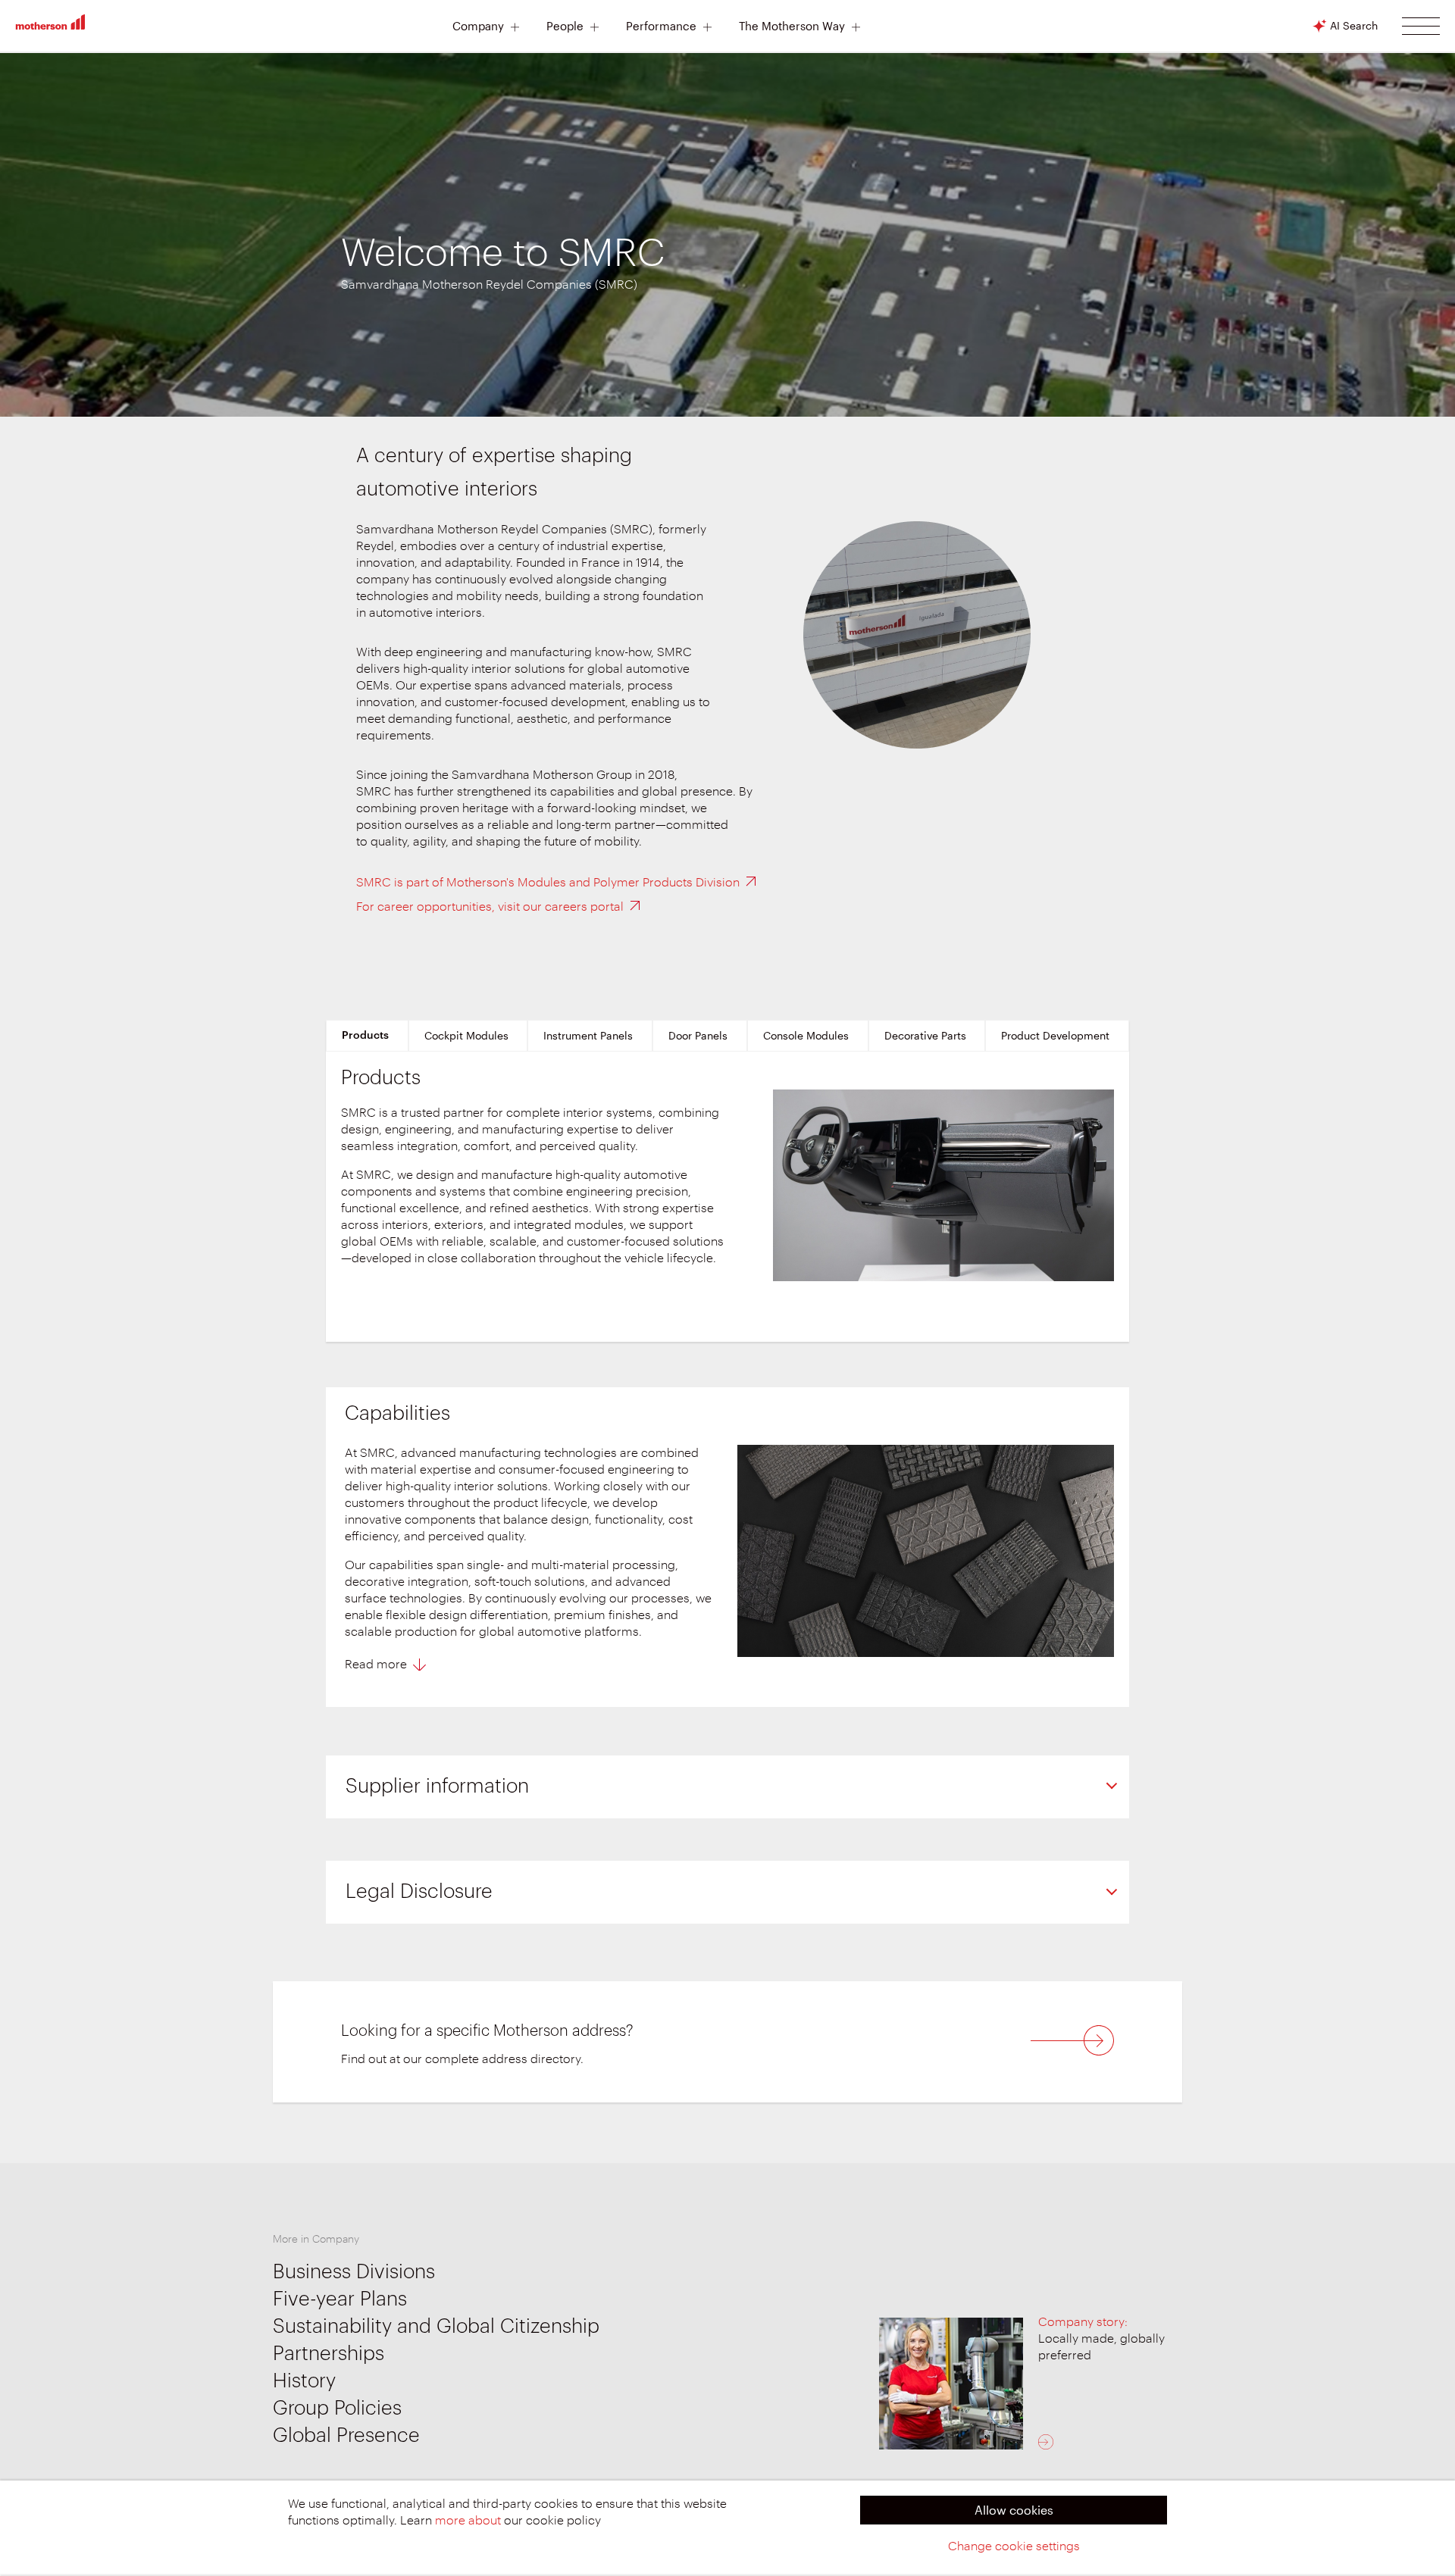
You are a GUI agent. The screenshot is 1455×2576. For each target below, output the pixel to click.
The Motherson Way (792, 27)
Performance (661, 27)
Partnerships (329, 2354)
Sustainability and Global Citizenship (436, 2327)
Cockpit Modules (466, 1035)
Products (365, 1036)
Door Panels (698, 1035)
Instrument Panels (588, 1035)
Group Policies (337, 2409)
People (565, 27)
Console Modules (806, 1035)
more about (468, 2521)
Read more (376, 1665)
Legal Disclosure (419, 1892)
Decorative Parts (925, 1035)
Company (478, 27)
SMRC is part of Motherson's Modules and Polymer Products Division (548, 883)
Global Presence (346, 2436)
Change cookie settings (1014, 2546)
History (304, 2381)
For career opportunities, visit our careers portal (490, 907)
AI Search (1354, 25)
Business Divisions (354, 2272)
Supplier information (437, 1787)
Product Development (1055, 1035)
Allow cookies (1014, 2510)
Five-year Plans (340, 2299)
